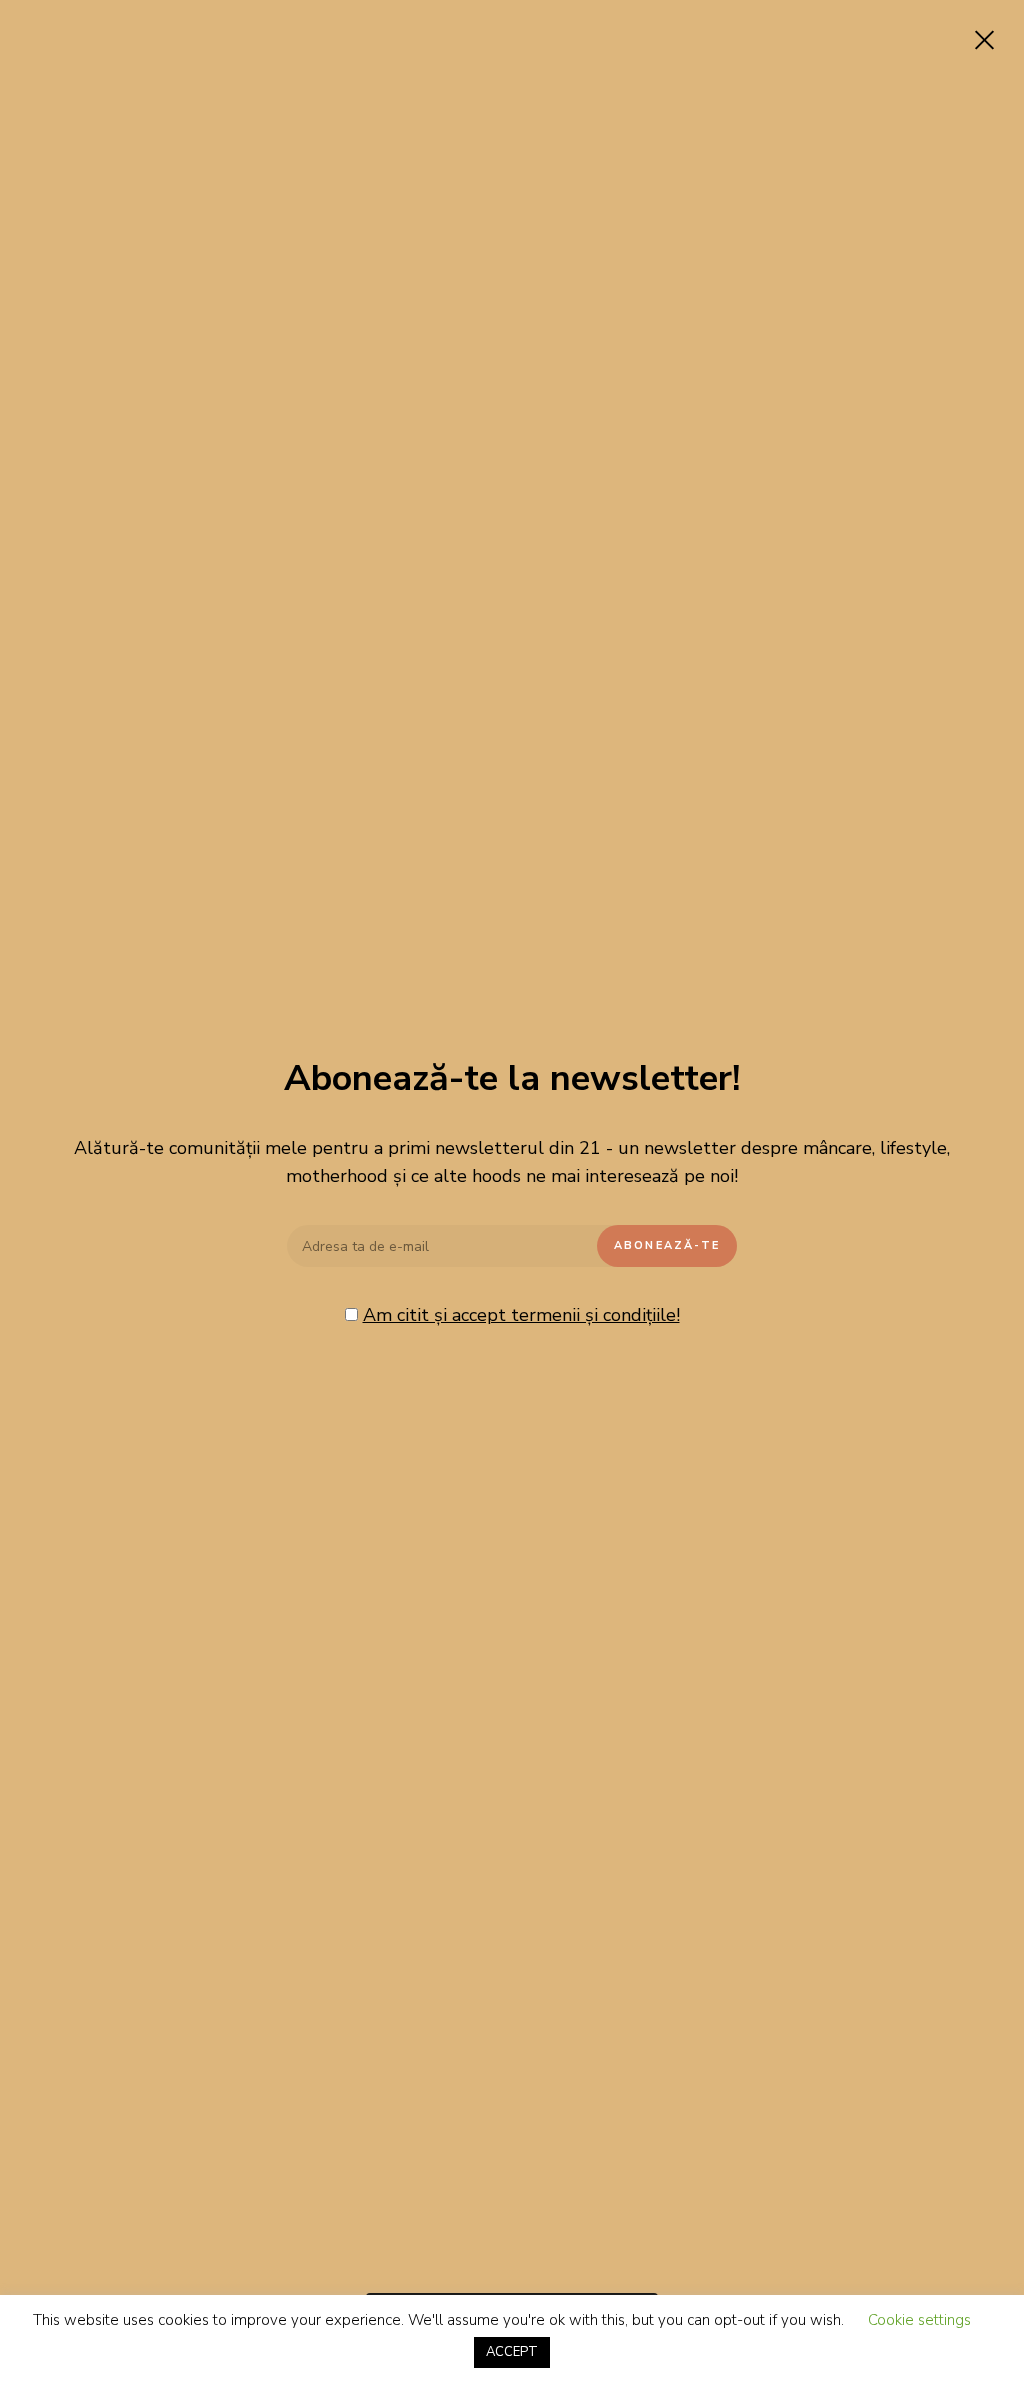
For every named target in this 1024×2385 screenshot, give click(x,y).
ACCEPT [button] (512, 2352)
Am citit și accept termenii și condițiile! (521, 1315)
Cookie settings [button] (919, 2320)
